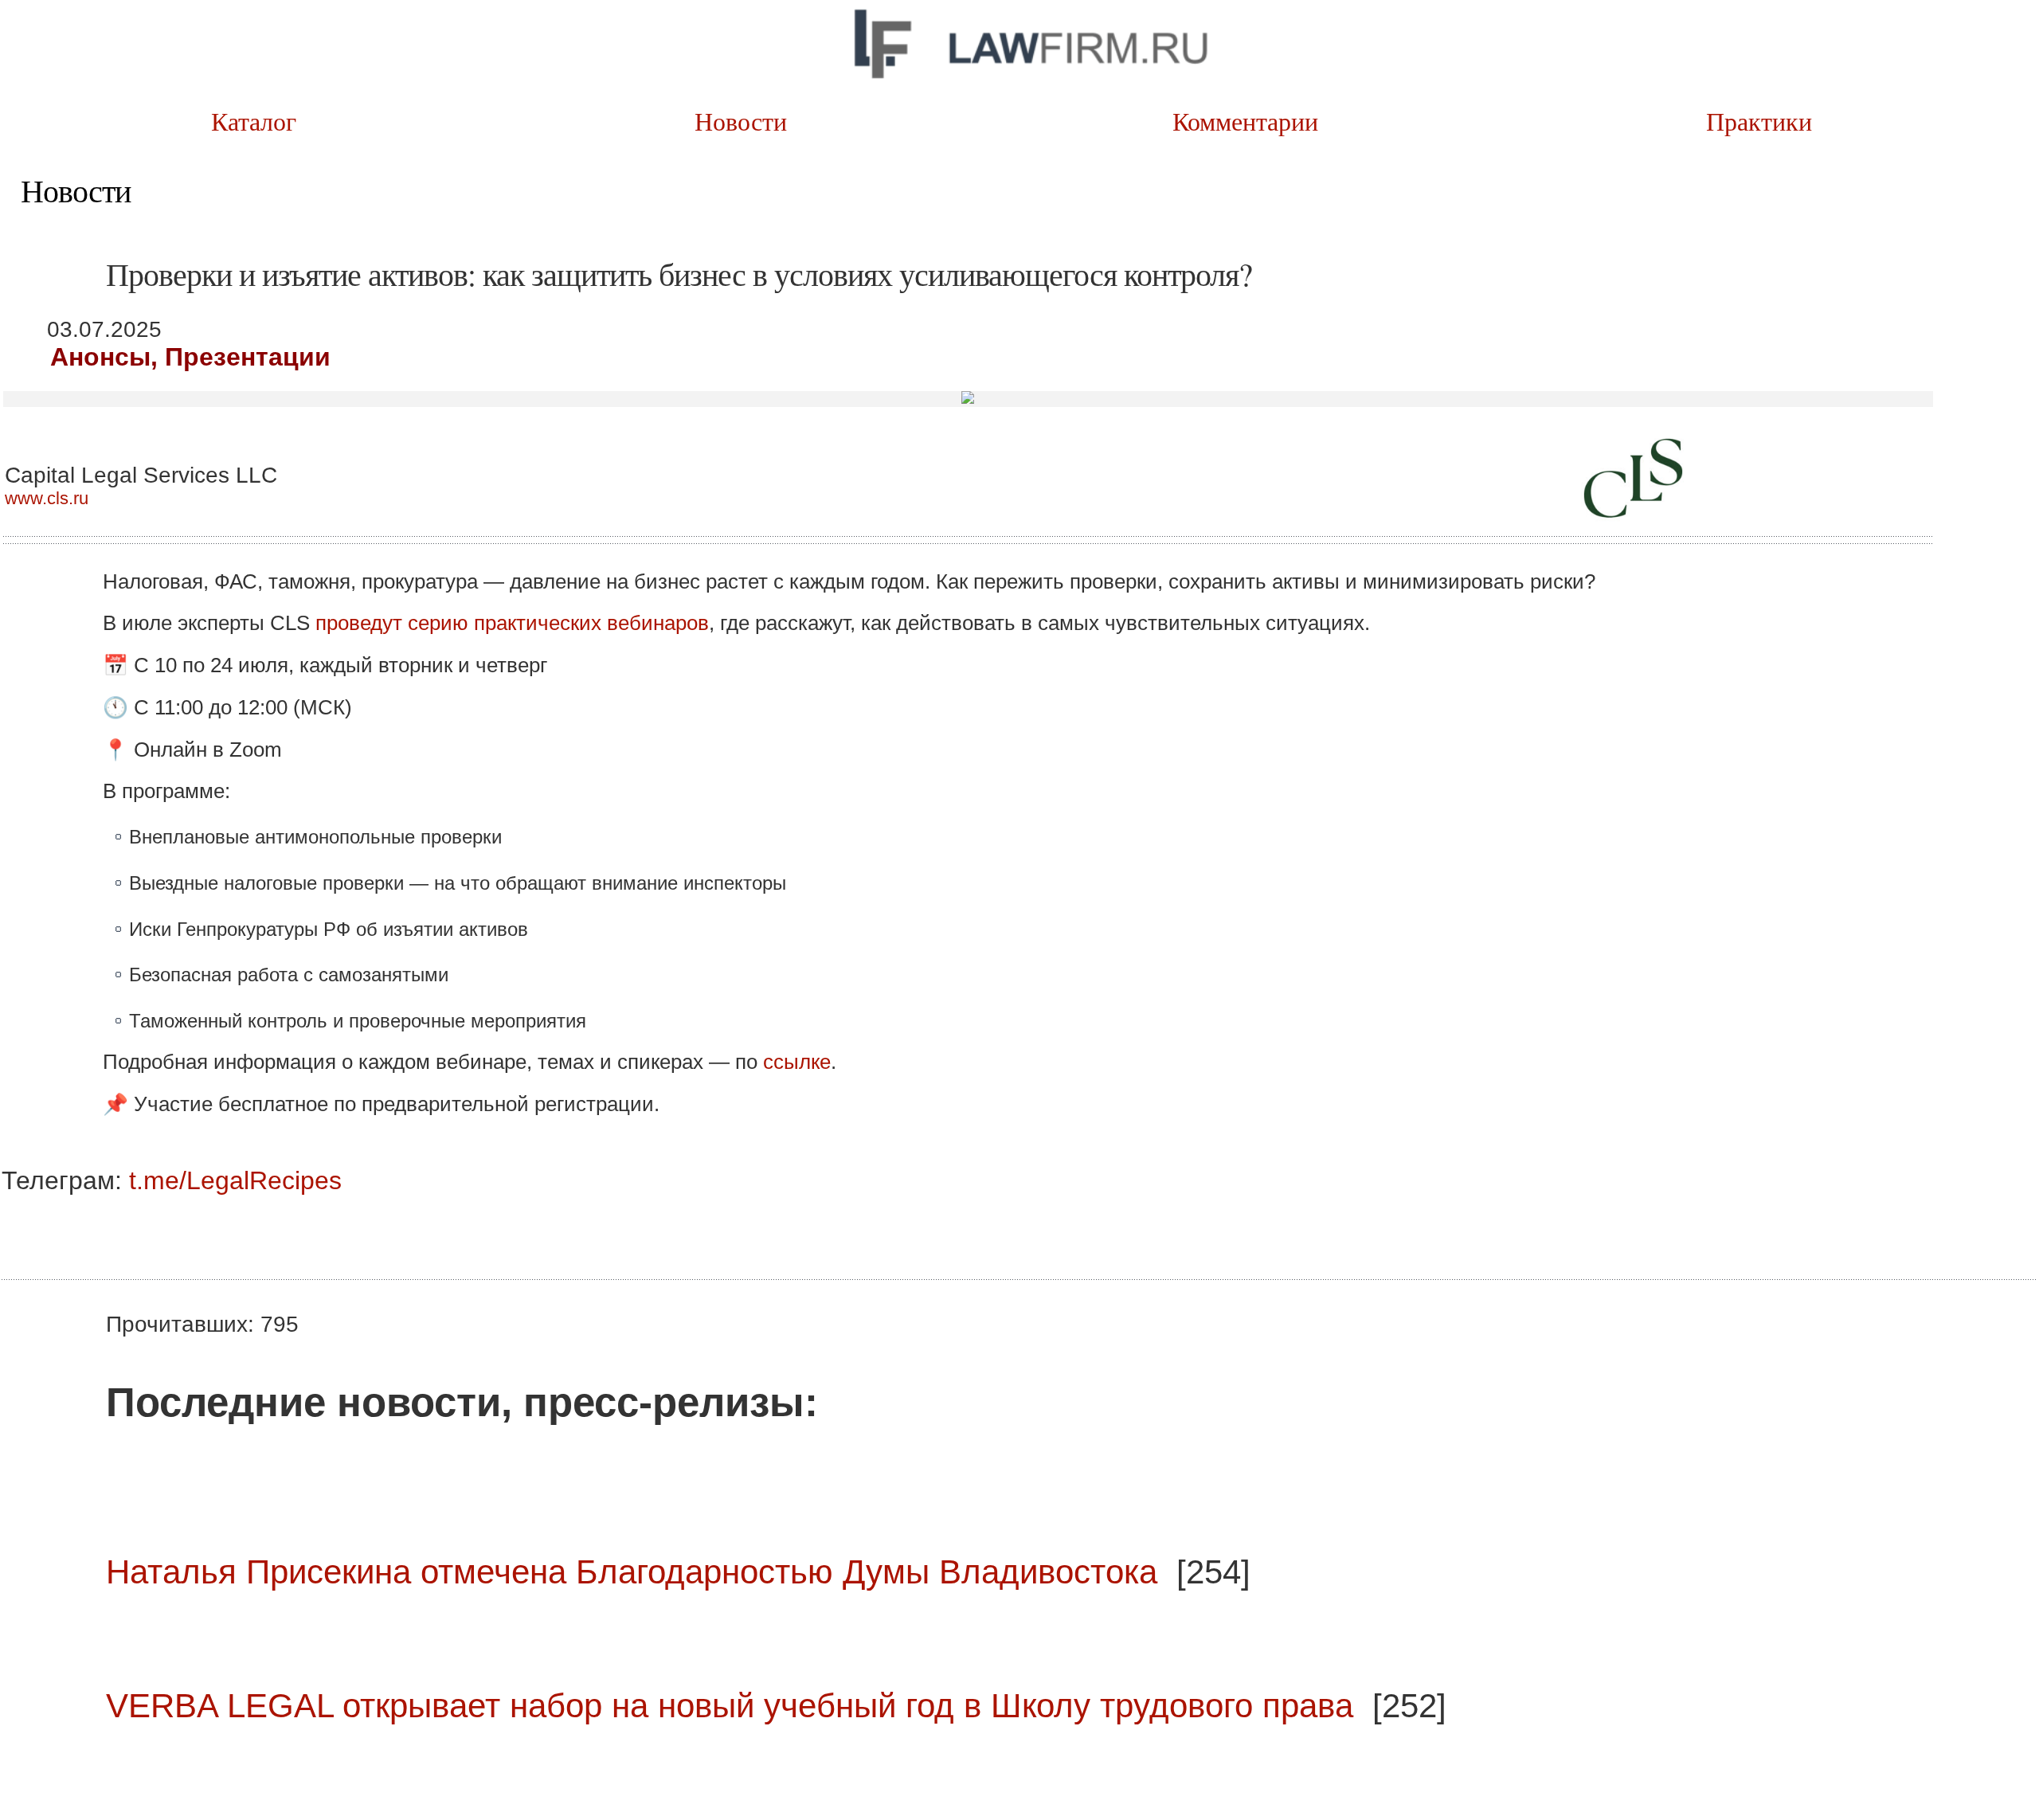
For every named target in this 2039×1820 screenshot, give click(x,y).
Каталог (258, 121)
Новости (763, 121)
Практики (1772, 121)
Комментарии (1267, 121)
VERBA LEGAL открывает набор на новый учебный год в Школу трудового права (730, 1706)
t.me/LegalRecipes (235, 1180)
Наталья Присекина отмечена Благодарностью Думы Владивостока (632, 1572)
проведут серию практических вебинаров (512, 623)
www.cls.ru (47, 498)
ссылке (797, 1062)
